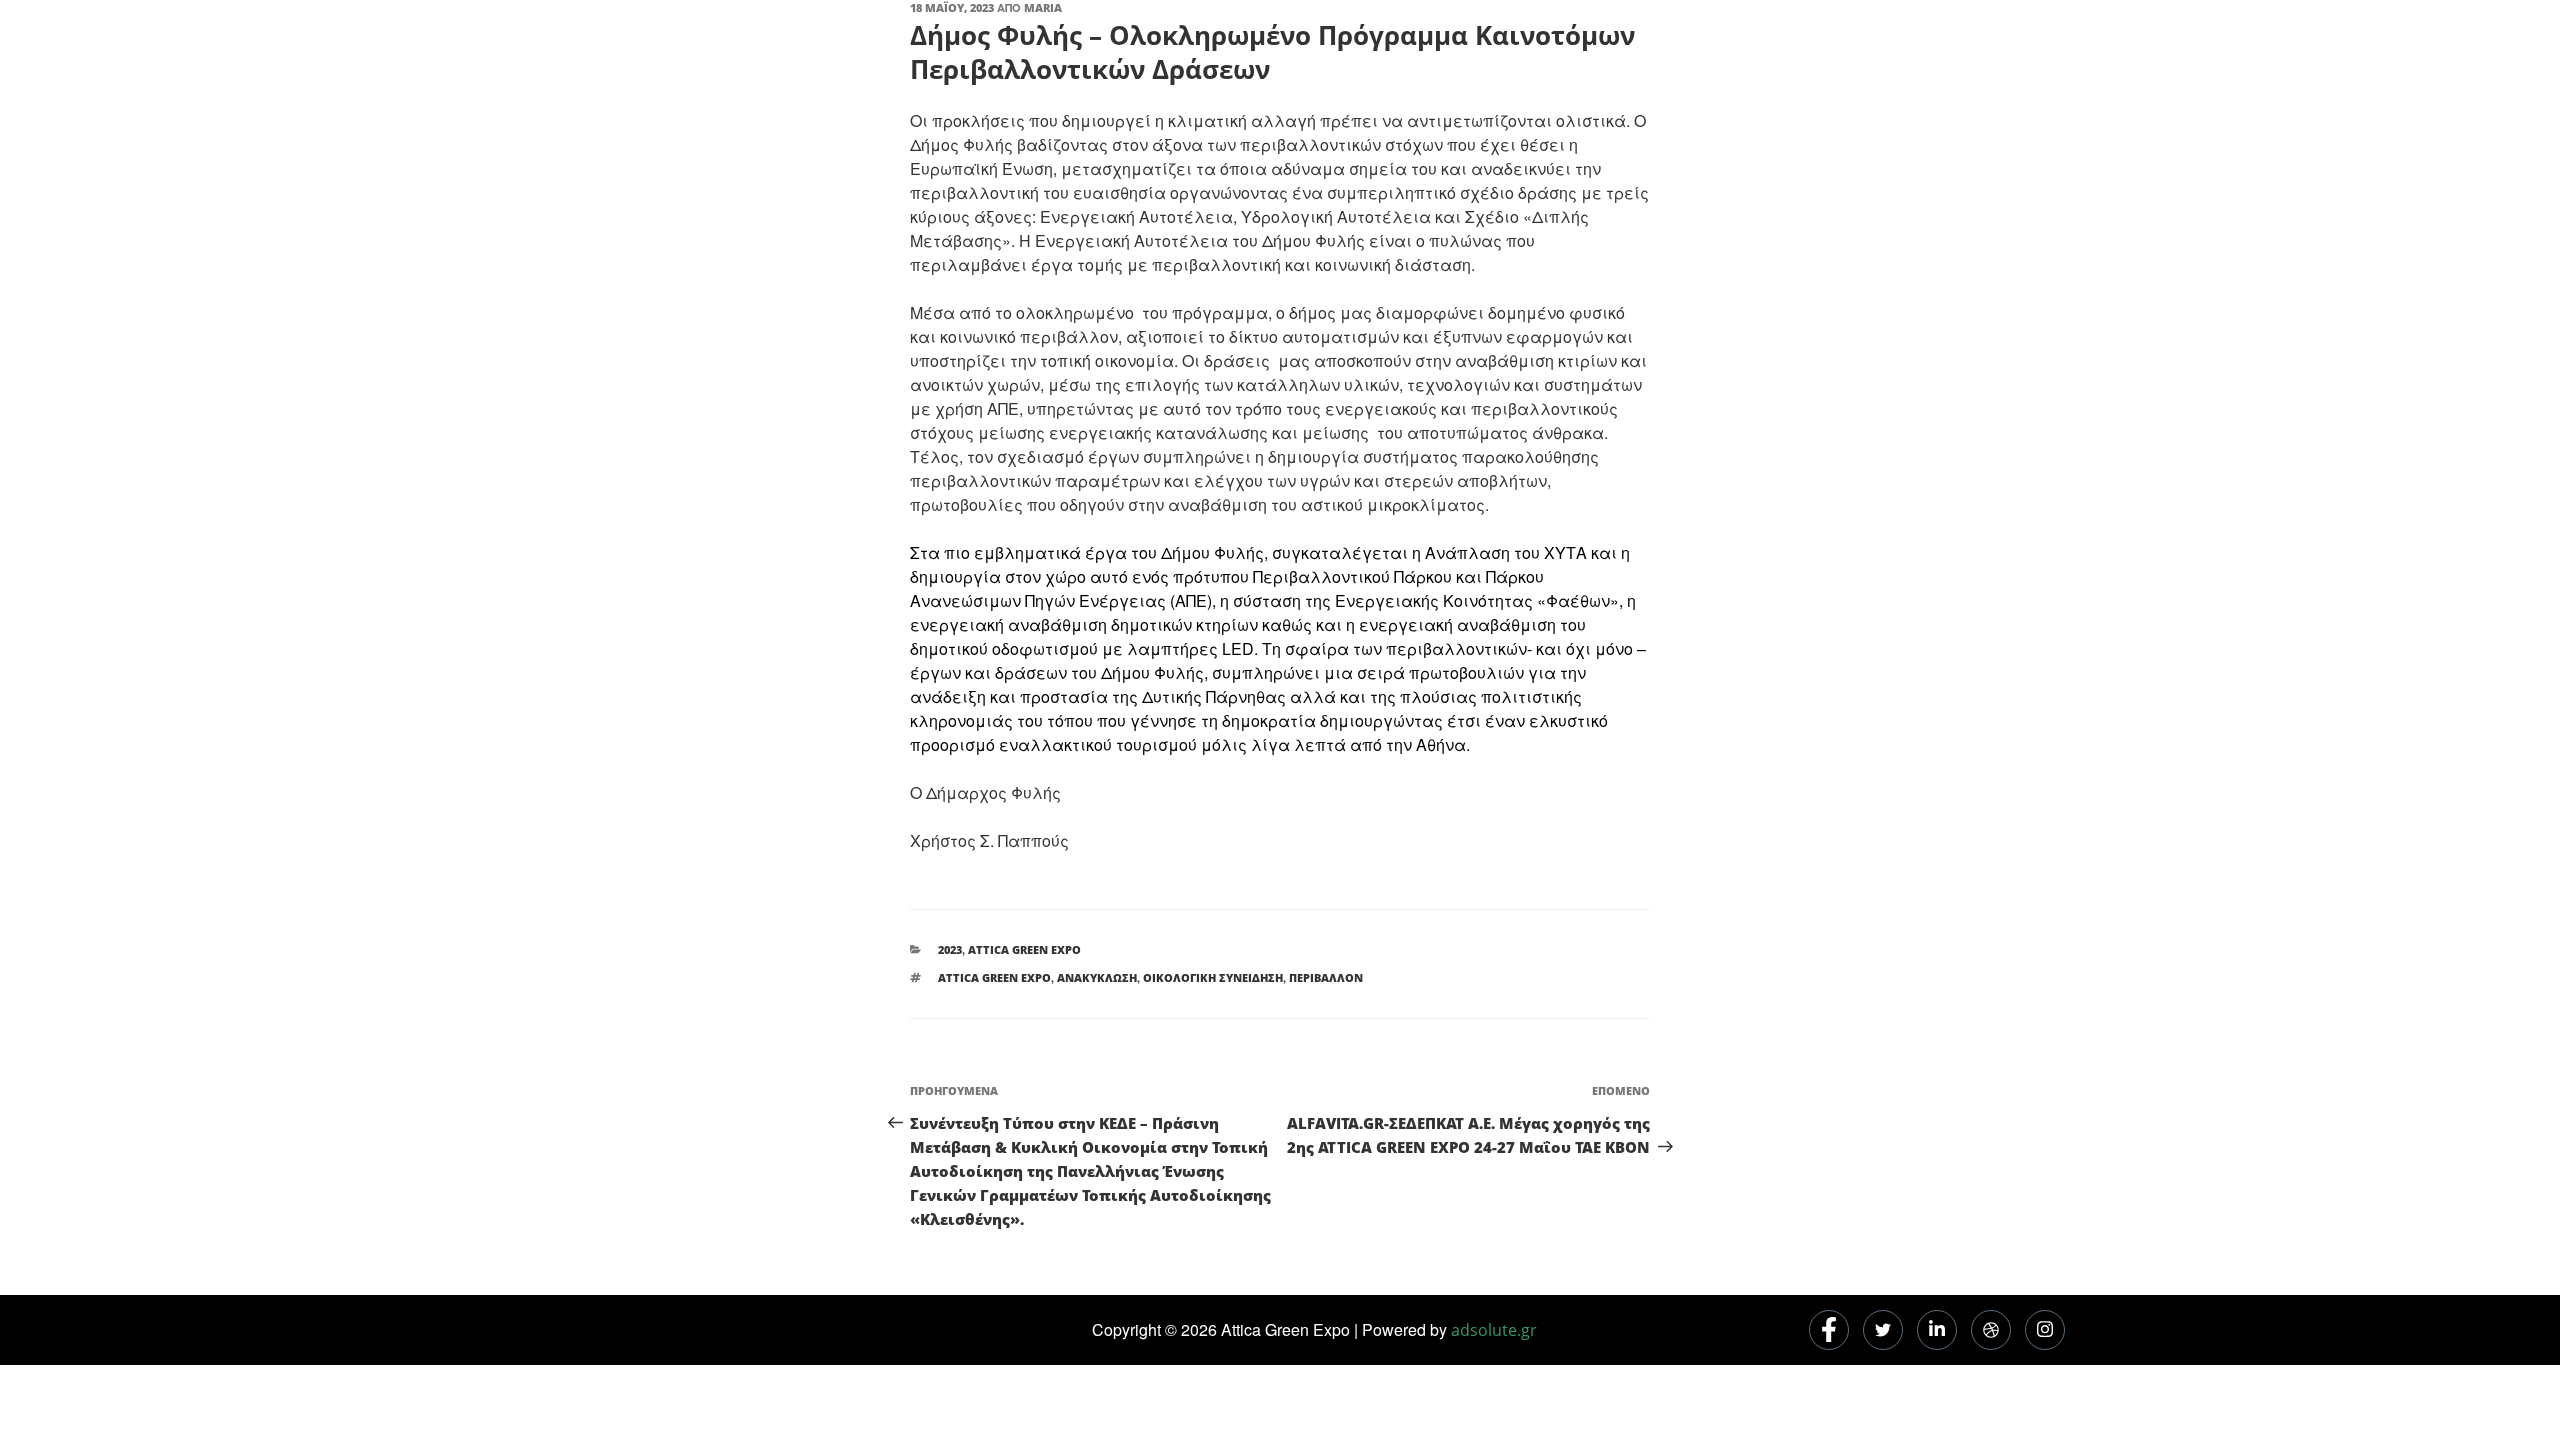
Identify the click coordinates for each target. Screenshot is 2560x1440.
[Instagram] (2045, 1330)
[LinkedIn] (1937, 1330)
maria (1043, 7)
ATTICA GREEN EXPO (994, 977)
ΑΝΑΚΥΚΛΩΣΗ (1097, 977)
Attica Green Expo (1024, 949)
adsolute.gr (1494, 1330)
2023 (950, 949)
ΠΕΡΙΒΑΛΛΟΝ (1326, 977)
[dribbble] (1991, 1330)
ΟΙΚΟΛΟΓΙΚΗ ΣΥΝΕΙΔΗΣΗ (1213, 977)
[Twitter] (1883, 1330)
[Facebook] (1829, 1330)
